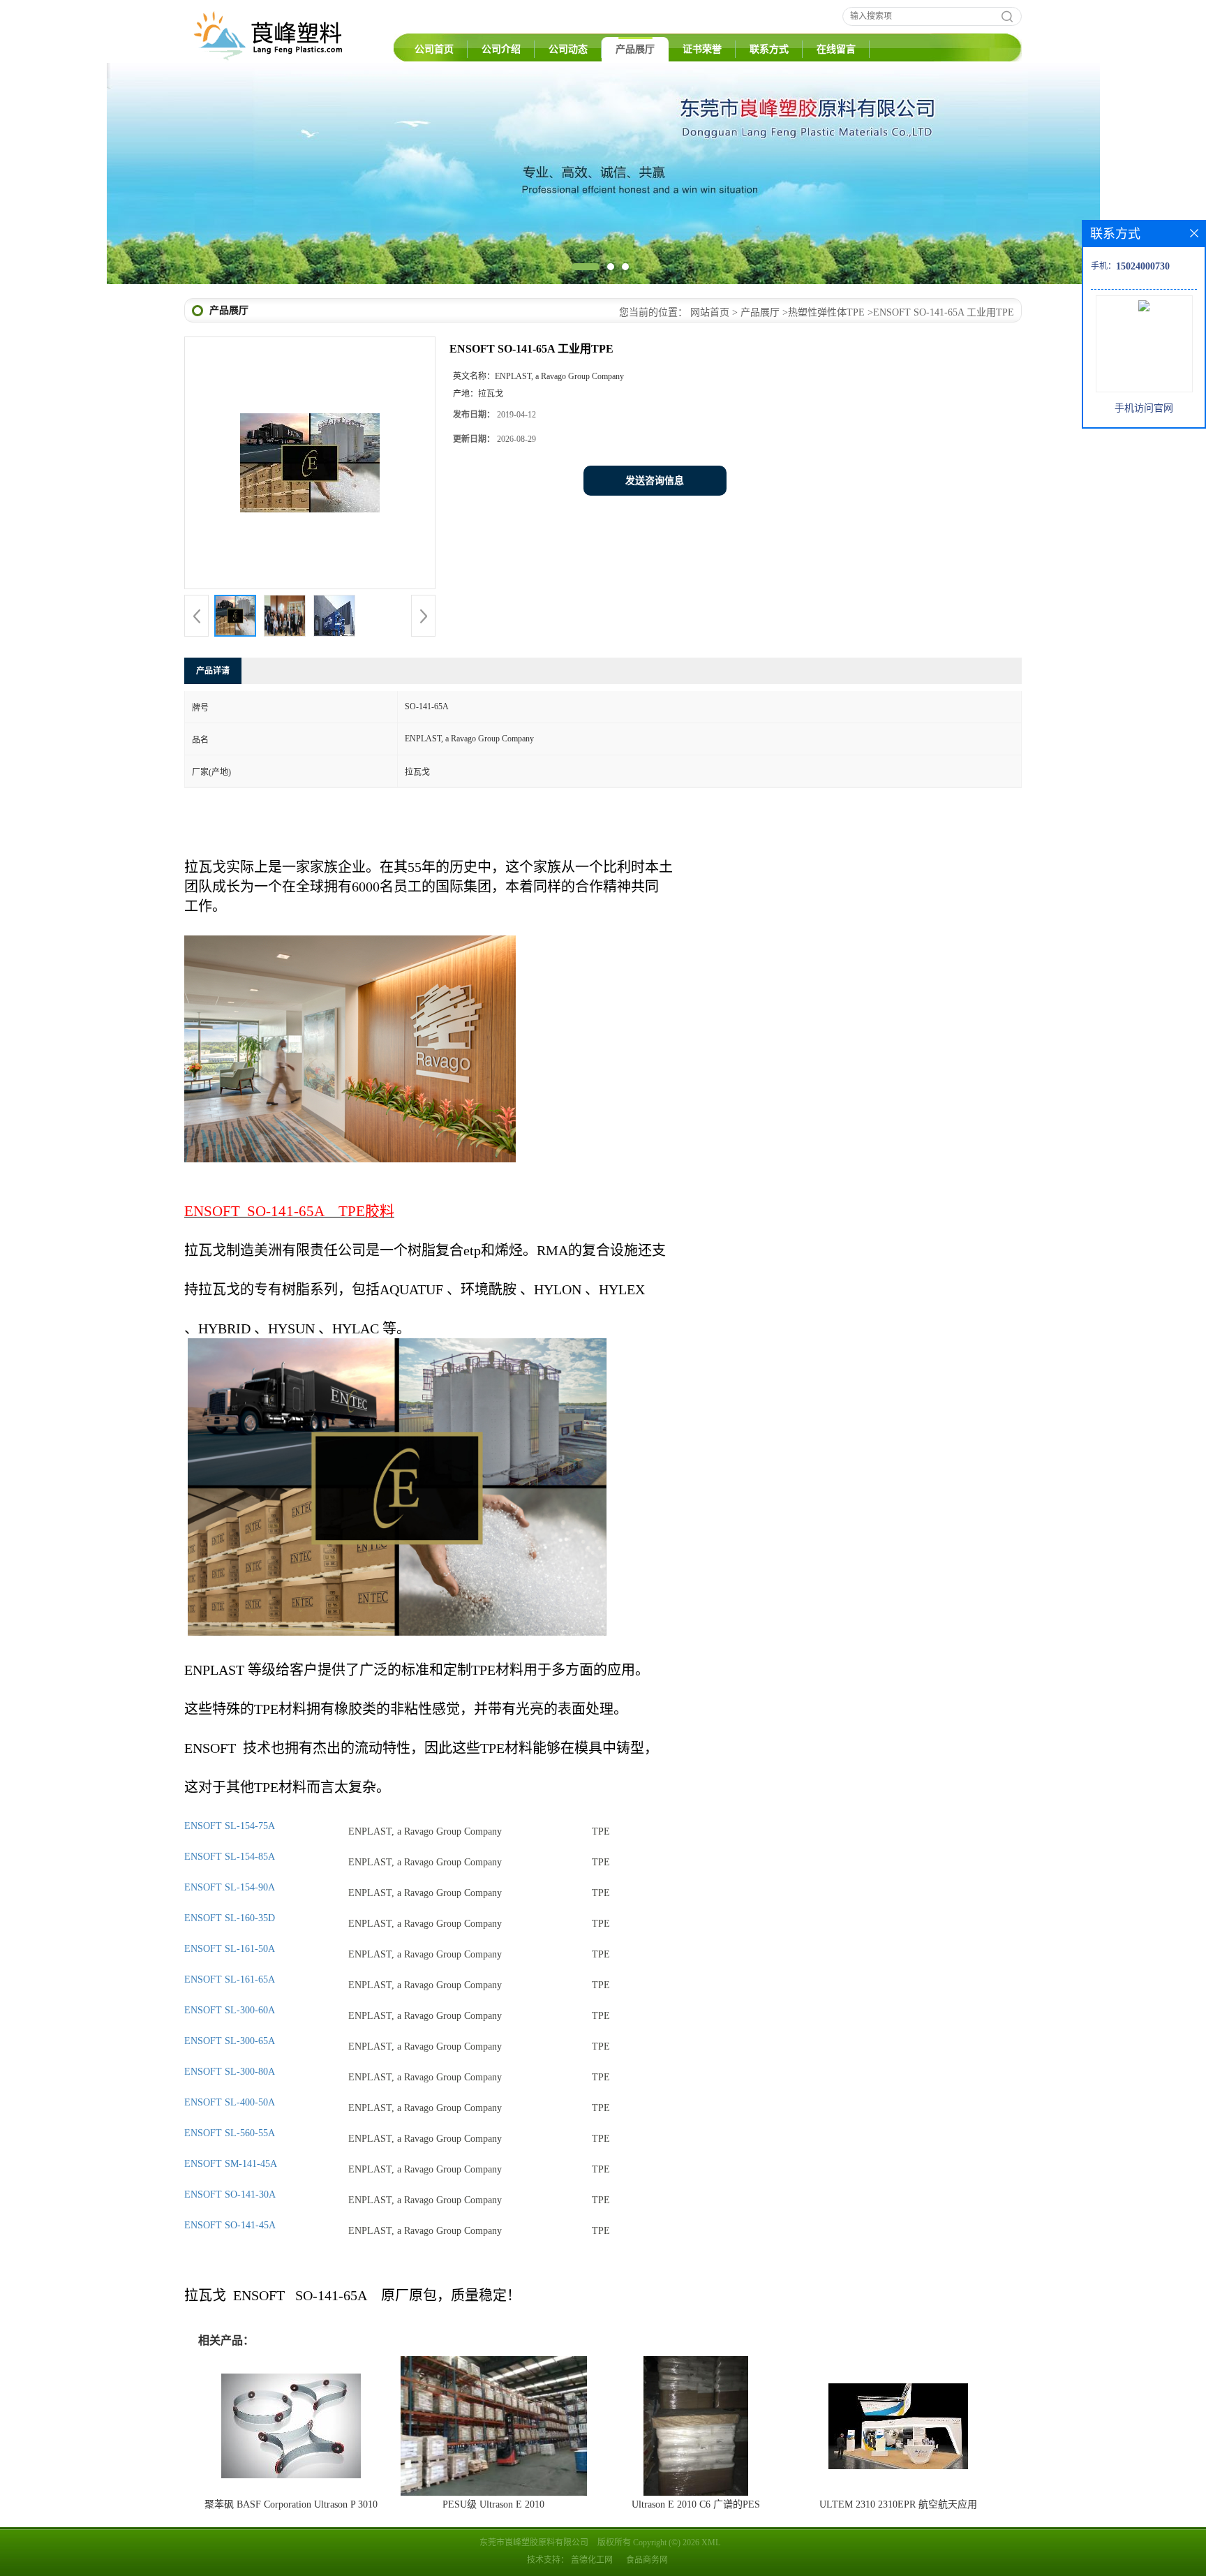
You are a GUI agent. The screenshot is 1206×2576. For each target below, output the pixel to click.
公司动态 (568, 49)
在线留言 (836, 49)
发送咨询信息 (655, 481)
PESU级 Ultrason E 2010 (493, 2504)
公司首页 (434, 49)
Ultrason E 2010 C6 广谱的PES (696, 2504)
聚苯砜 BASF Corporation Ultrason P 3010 (291, 2504)
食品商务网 (647, 2560)
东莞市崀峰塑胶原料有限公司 (534, 2542)
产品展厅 (635, 49)
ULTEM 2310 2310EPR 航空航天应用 (898, 2504)
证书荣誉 (702, 49)
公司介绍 (501, 49)
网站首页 (710, 312)
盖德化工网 (592, 2560)
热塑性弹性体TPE (826, 312)
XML (711, 2542)
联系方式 (769, 49)
